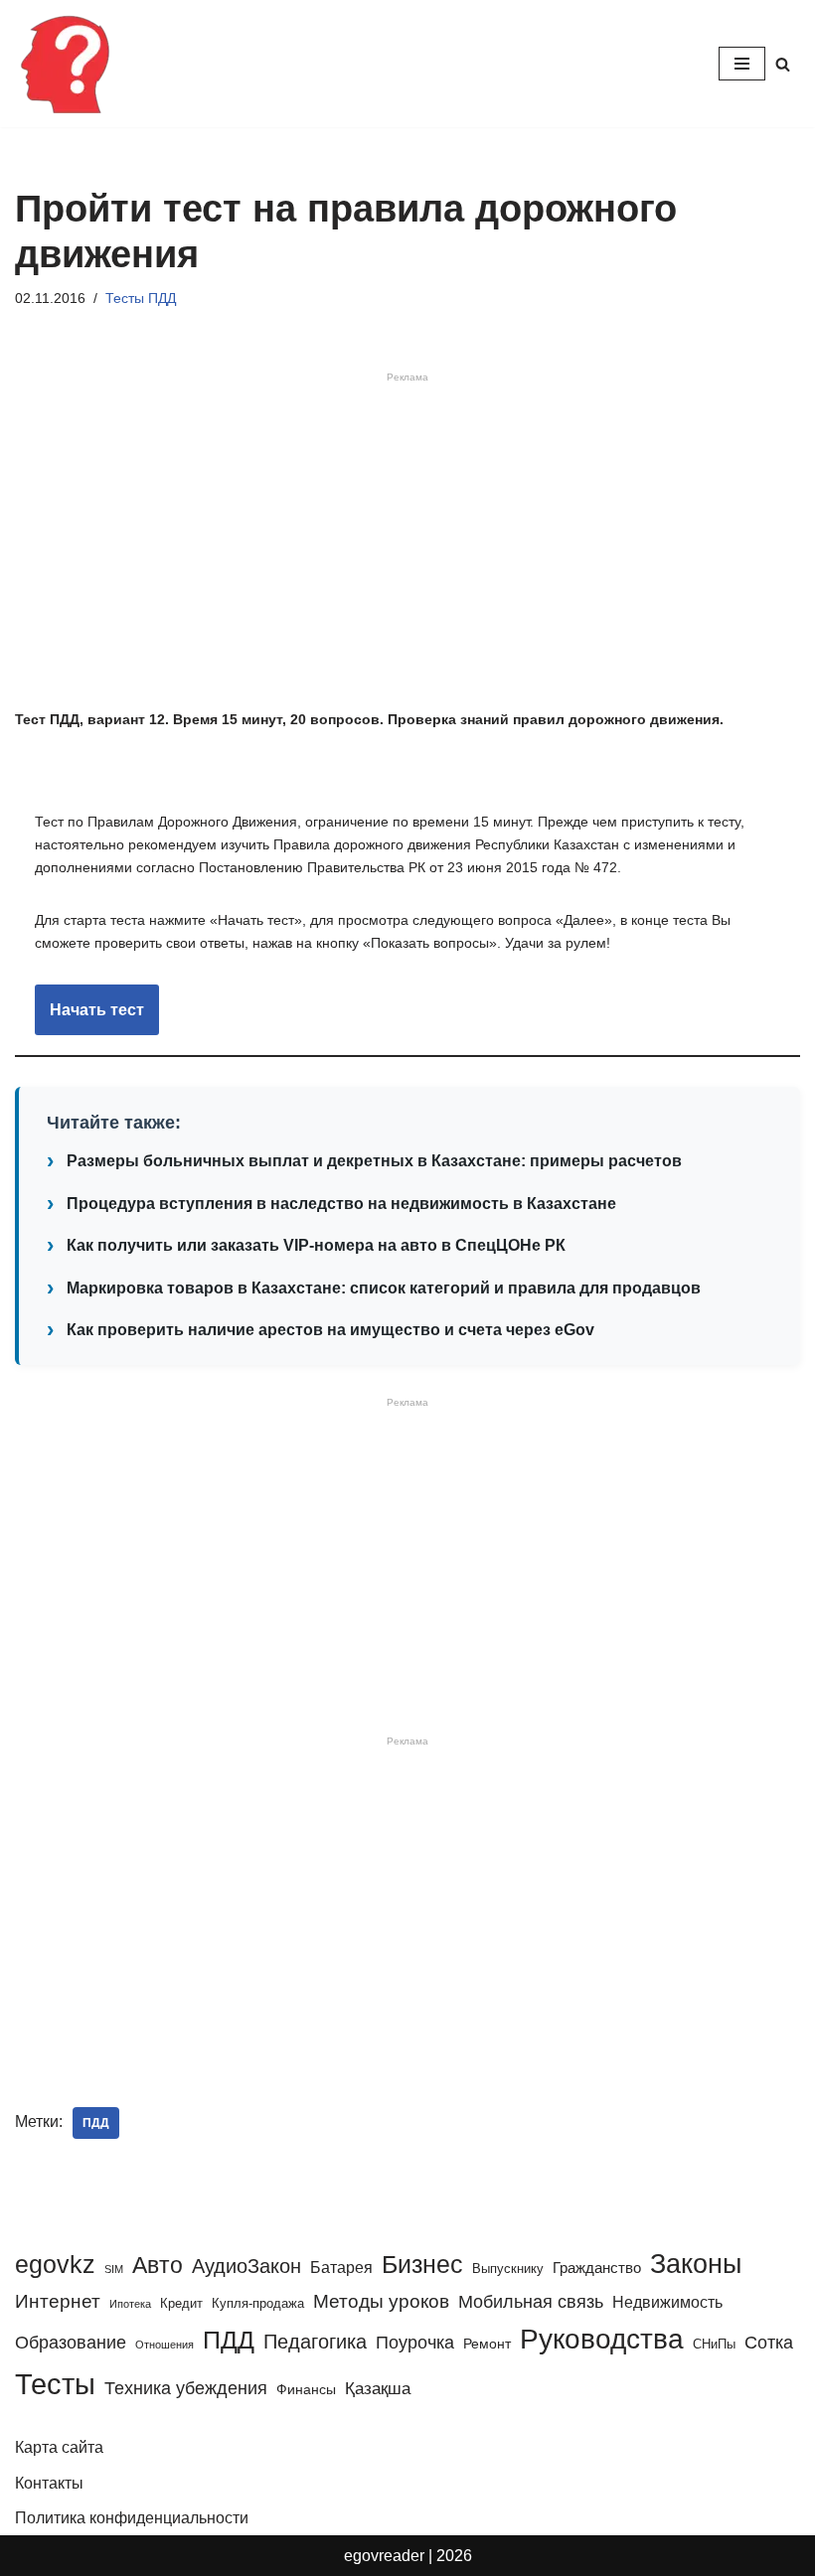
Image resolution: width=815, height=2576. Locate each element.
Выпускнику (508, 2269)
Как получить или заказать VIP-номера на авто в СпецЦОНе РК (316, 1245)
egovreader (384, 2556)
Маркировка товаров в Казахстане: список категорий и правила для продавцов (384, 1288)
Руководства (602, 2339)
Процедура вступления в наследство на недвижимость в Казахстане (341, 1204)
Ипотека (130, 2304)
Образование (71, 2343)
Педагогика (315, 2342)
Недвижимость (667, 2302)
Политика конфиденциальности (132, 2518)
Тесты (55, 2384)
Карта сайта (59, 2447)
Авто (158, 2265)
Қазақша (378, 2388)
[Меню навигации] (742, 64)
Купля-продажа (258, 2303)
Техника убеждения (186, 2388)
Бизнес (422, 2264)
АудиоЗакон (246, 2266)
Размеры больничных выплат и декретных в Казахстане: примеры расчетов (374, 1161)
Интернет (58, 2301)
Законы (696, 2264)
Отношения (164, 2345)
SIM (114, 2269)
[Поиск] (783, 64)
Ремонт (487, 2344)
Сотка (769, 2342)
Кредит (181, 2303)
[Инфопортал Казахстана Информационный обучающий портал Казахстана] (65, 64)
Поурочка (415, 2342)
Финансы (306, 2389)
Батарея (341, 2267)
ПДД (96, 2123)
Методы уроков (381, 2301)
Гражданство (597, 2268)
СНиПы (714, 2344)
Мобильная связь (531, 2302)
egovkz (55, 2264)
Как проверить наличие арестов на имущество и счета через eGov (330, 1330)
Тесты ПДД (141, 298)
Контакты (49, 2483)
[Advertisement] (407, 544)
